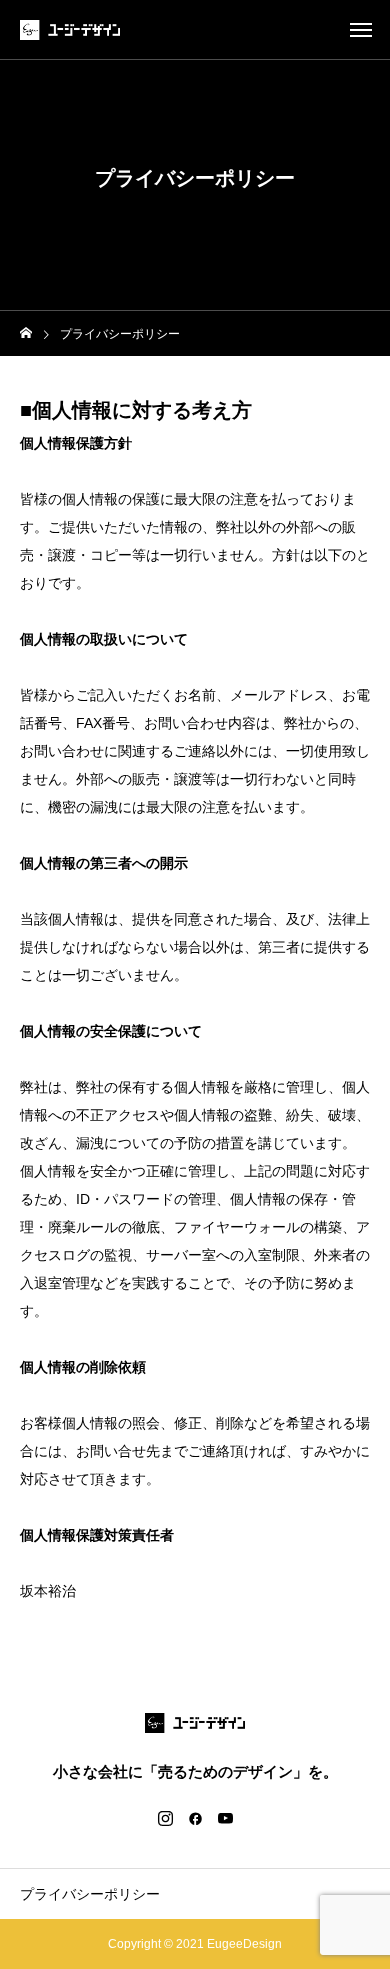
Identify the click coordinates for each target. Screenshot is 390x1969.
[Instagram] (165, 1818)
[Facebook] (195, 1818)
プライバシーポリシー (90, 1894)
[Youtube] (225, 1818)
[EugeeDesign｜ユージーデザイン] (70, 30)
